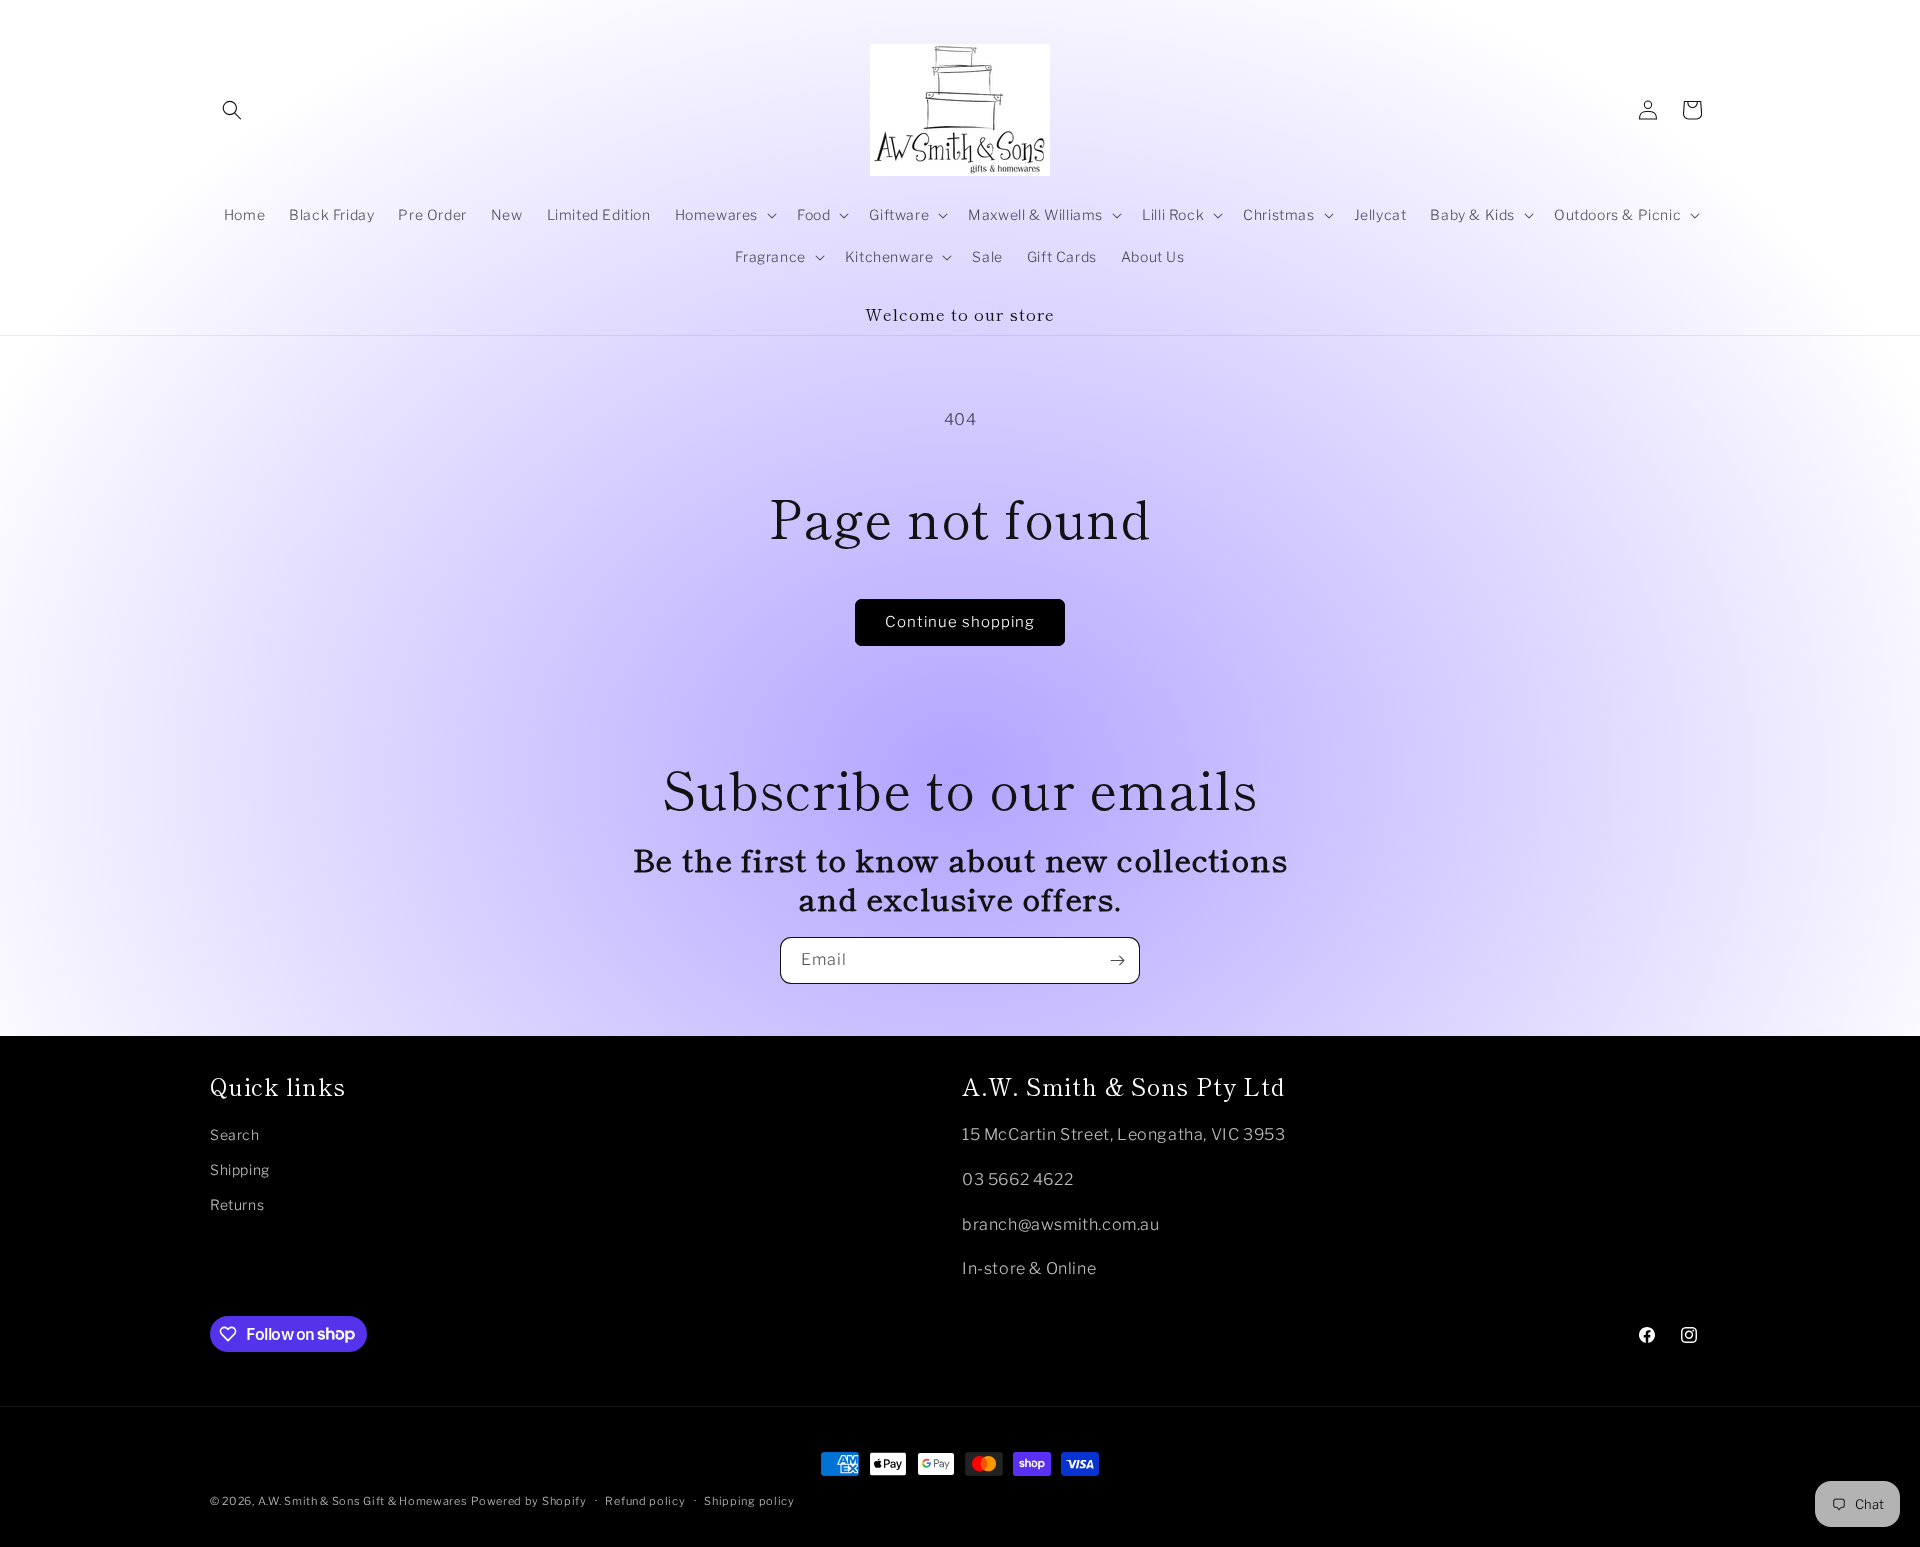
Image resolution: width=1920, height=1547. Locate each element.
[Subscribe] (1117, 960)
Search (235, 1133)
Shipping (240, 1169)
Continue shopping (960, 622)
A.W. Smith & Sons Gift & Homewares (363, 1501)
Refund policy (645, 1500)
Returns (237, 1204)
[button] (232, 110)
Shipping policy (749, 1500)
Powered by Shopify (529, 1501)
